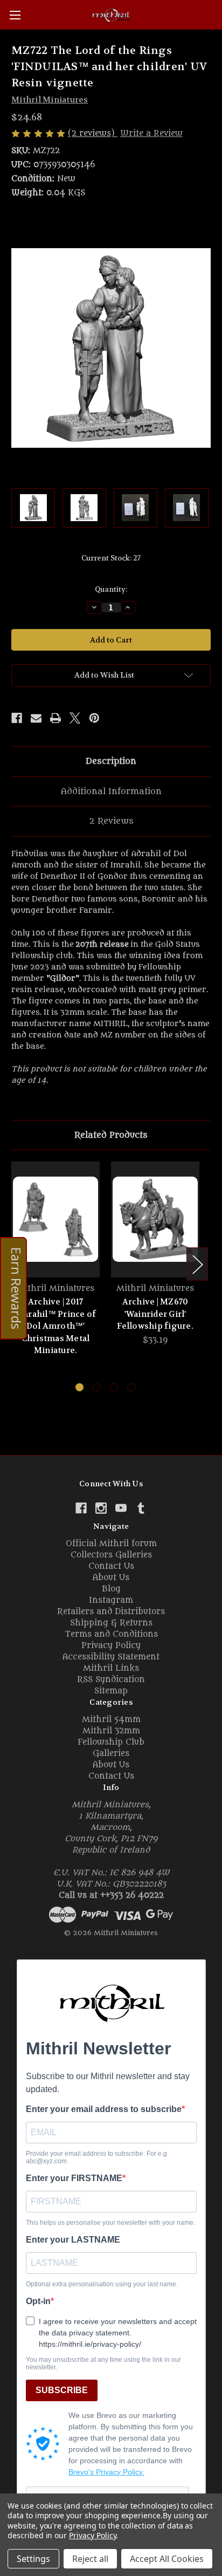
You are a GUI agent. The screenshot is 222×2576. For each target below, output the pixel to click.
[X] (75, 718)
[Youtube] (121, 1508)
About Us (111, 1578)
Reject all (90, 2559)
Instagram (111, 1600)
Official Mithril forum (111, 1544)
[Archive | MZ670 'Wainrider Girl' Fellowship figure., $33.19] (155, 1219)
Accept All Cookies (167, 2559)
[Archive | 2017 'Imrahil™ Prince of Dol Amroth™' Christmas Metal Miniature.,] (55, 1219)
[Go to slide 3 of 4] (114, 1387)
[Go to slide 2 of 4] (97, 1387)
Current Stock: (111, 558)
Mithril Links (111, 1668)
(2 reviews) (93, 134)
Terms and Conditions (111, 1634)
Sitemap (111, 1691)
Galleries (111, 1754)
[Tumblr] (141, 1508)
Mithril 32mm (111, 1731)
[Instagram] (101, 1508)
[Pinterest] (94, 718)
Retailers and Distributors (111, 1612)
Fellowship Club (111, 1742)
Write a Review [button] (151, 134)
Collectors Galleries (111, 1555)
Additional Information (111, 791)
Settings (33, 2559)
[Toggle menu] (15, 15)
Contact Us (111, 1566)
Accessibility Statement (111, 1657)
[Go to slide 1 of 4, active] (79, 1387)
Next (197, 1264)
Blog (111, 1589)
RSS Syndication (111, 1680)
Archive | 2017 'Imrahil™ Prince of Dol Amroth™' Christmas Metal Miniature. (56, 1326)
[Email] (36, 718)
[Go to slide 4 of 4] (131, 1387)
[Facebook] (17, 718)
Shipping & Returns (111, 1623)
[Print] (55, 718)
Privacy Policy (111, 1646)
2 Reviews (111, 821)
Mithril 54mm (111, 1720)
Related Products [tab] (111, 1135)
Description (111, 761)
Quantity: (111, 589)
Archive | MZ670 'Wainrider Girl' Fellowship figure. (155, 1314)
